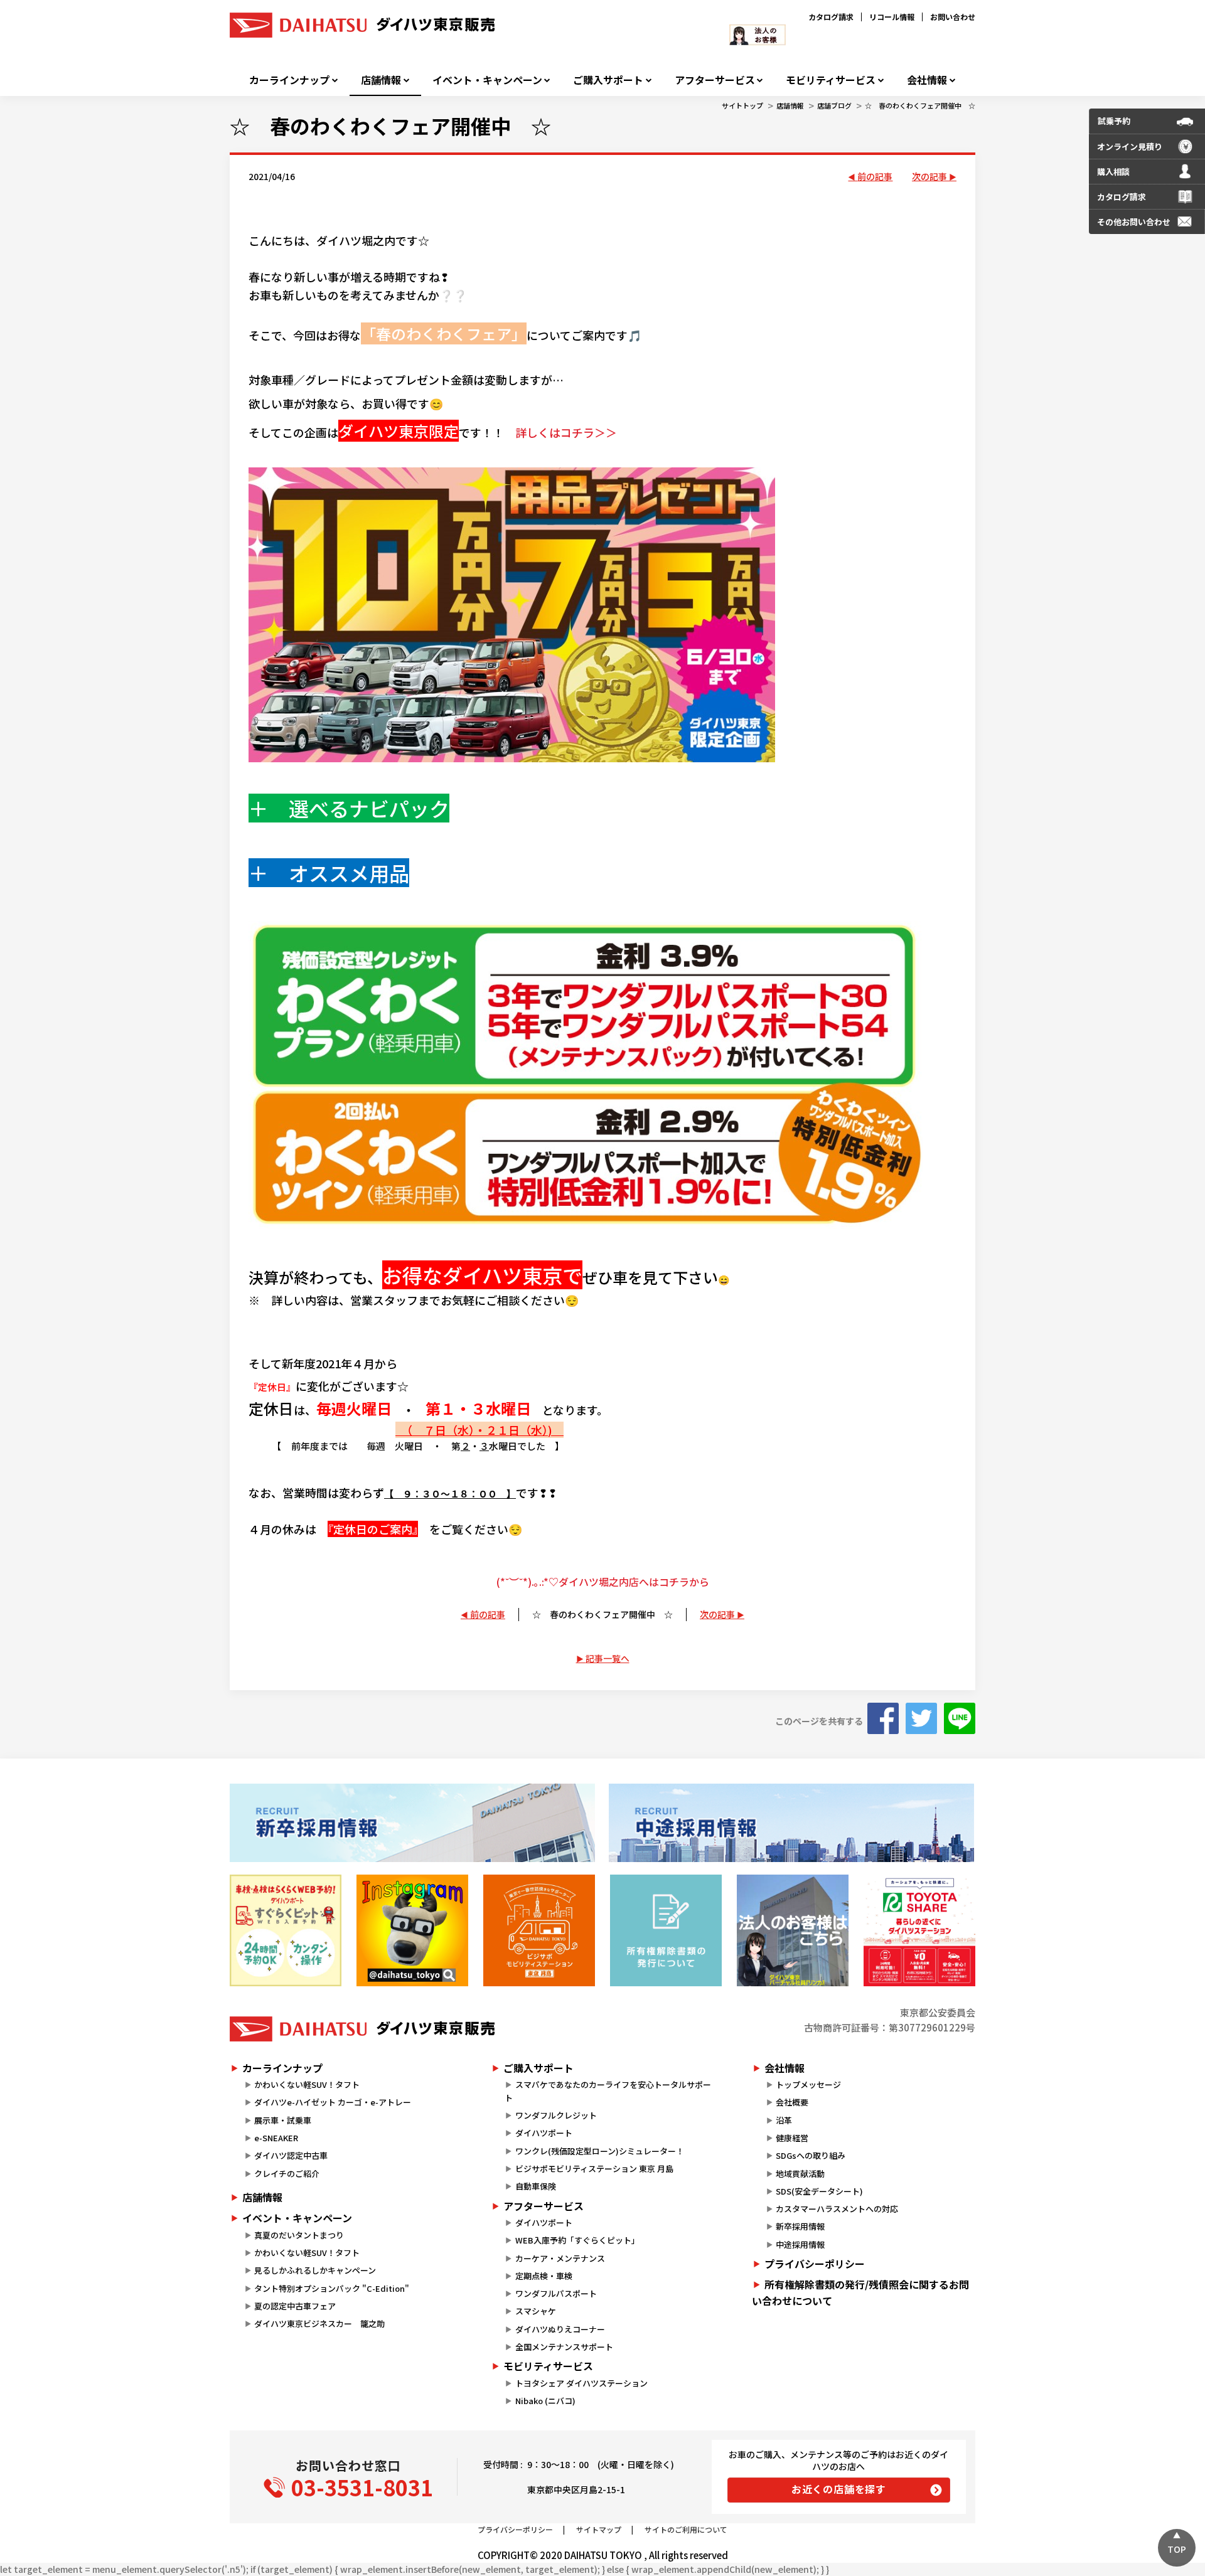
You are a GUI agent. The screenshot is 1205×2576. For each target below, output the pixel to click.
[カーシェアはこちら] (919, 1930)
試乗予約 (1114, 121)
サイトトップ (742, 105)
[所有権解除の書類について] (666, 1930)
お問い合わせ (953, 17)
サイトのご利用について (686, 2529)
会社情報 (927, 80)
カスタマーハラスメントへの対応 (837, 2209)
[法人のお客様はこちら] (793, 1930)
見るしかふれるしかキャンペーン (315, 2270)
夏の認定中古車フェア (295, 2306)
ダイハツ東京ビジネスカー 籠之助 (319, 2323)
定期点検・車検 (544, 2276)
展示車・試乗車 (283, 2120)
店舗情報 (381, 80)
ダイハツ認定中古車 (291, 2155)
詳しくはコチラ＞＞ (566, 432)
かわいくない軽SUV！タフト (307, 2084)
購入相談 (1113, 172)
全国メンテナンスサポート (564, 2347)
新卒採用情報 (800, 2226)
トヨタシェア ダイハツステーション (581, 2383)
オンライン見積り (1130, 146)
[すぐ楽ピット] (286, 1930)
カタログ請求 (831, 17)
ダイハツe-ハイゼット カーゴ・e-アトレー (333, 2102)
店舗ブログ (834, 105)
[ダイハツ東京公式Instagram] (412, 1930)
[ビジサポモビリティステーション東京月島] (539, 1930)
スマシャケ (536, 2311)
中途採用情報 (800, 2244)
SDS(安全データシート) (819, 2191)
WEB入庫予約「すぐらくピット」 (577, 2240)
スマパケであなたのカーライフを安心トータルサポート (608, 2091)
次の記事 (929, 176)
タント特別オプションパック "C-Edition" (332, 2288)
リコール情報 (892, 17)
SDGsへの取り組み (811, 2155)
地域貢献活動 (800, 2174)
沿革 (784, 2120)
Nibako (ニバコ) (545, 2401)
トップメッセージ (808, 2084)
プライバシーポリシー (815, 2264)
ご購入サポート (608, 80)
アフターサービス (715, 80)
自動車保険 (536, 2186)
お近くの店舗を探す (839, 2489)
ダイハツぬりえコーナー (560, 2329)
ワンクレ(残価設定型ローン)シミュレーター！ (600, 2151)
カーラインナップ (289, 80)
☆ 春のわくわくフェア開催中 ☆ (920, 105)
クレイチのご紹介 (287, 2174)
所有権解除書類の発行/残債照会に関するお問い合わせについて (860, 2292)
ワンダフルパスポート (556, 2293)
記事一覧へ (608, 1658)
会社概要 (792, 2102)
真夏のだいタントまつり (299, 2235)
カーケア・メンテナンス (560, 2258)
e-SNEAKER (276, 2138)
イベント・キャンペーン (487, 80)
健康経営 (792, 2138)
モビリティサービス (831, 80)
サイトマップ (599, 2529)
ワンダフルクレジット (556, 2115)
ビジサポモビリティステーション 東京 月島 (594, 2169)
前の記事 (875, 176)
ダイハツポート (544, 2133)
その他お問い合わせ (1134, 222)
